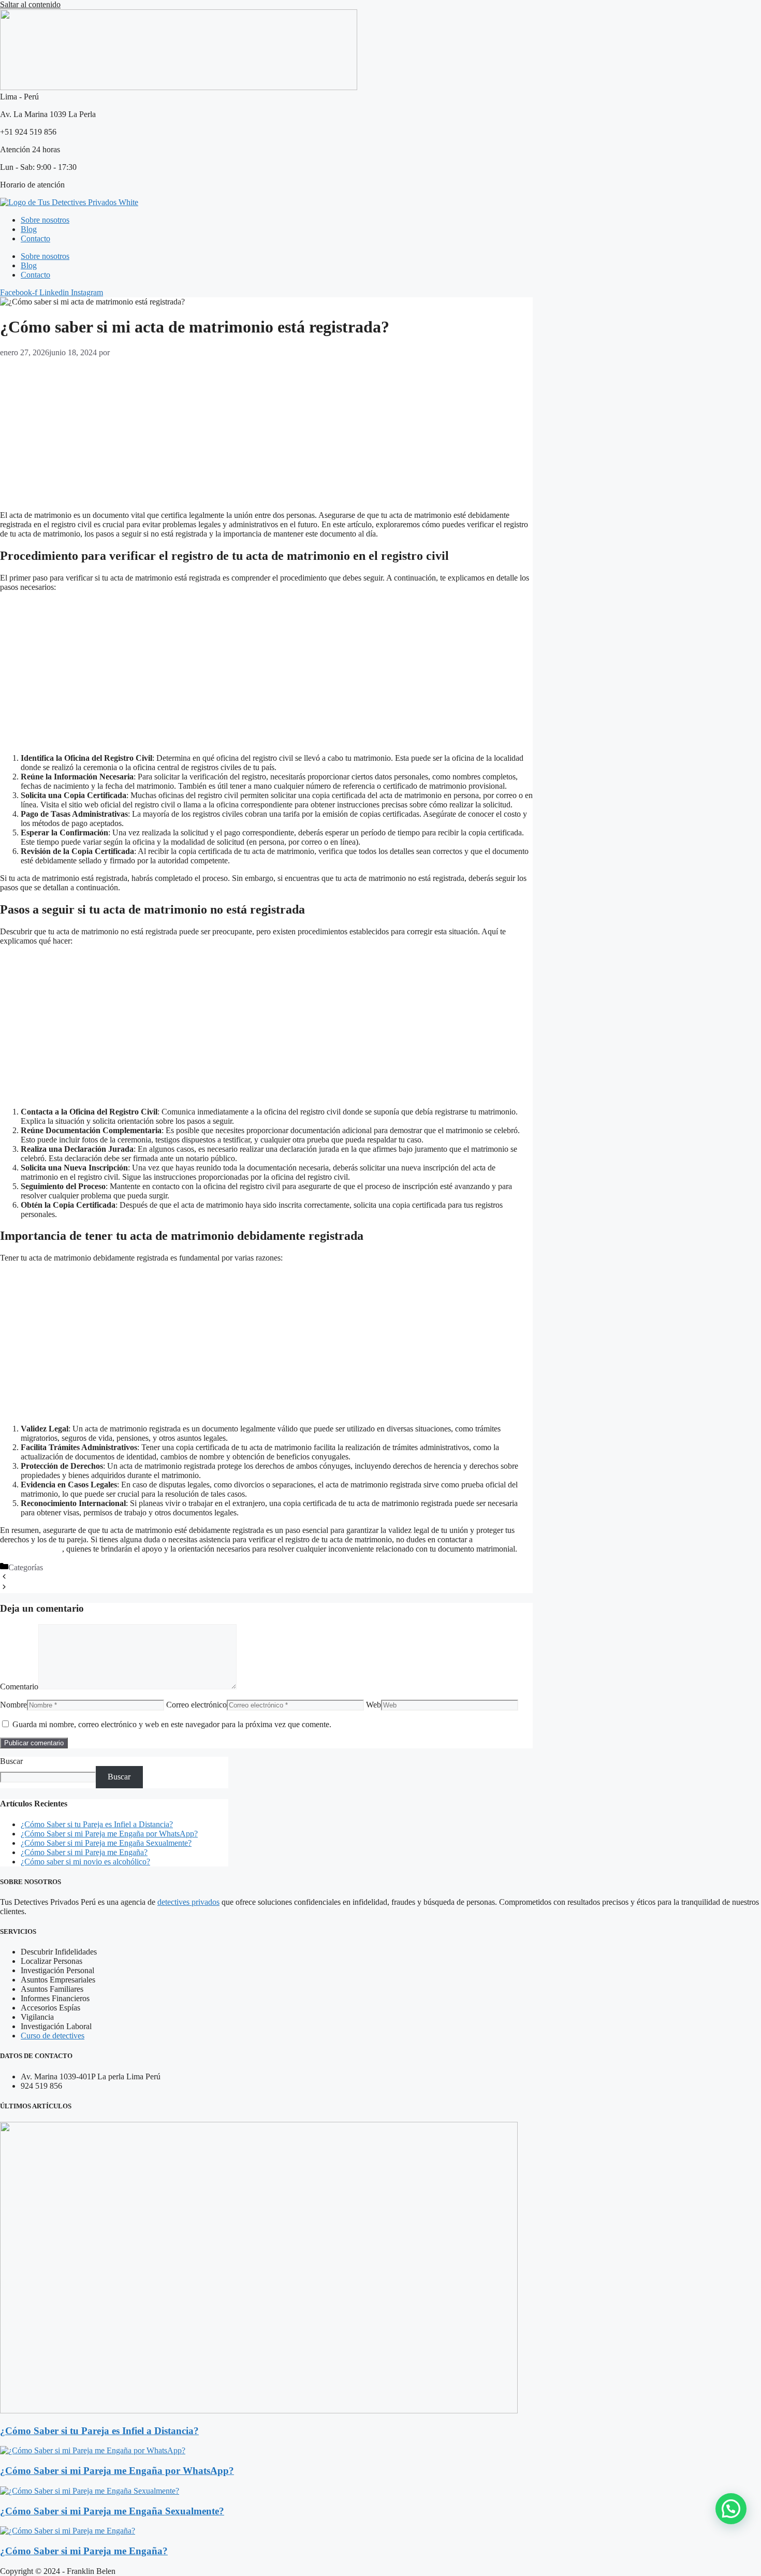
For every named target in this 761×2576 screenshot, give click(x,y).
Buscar (11, 1761)
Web (374, 1705)
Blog (29, 229)
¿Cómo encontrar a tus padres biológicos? (76, 1588)
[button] (731, 2509)
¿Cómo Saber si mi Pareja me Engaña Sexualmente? (106, 1843)
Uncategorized (69, 1567)
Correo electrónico (196, 1705)
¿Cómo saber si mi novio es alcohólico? (85, 1862)
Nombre (13, 1705)
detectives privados (188, 1902)
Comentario (19, 1687)
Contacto (35, 238)
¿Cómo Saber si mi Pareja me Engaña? (84, 1852)
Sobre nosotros (45, 220)
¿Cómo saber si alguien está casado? (68, 1578)
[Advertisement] (266, 430)
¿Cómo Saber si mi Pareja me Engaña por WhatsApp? (109, 1834)
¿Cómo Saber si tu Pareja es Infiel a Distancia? (97, 1824)
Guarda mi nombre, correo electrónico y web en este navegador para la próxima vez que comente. (172, 1724)
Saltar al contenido (30, 4)
